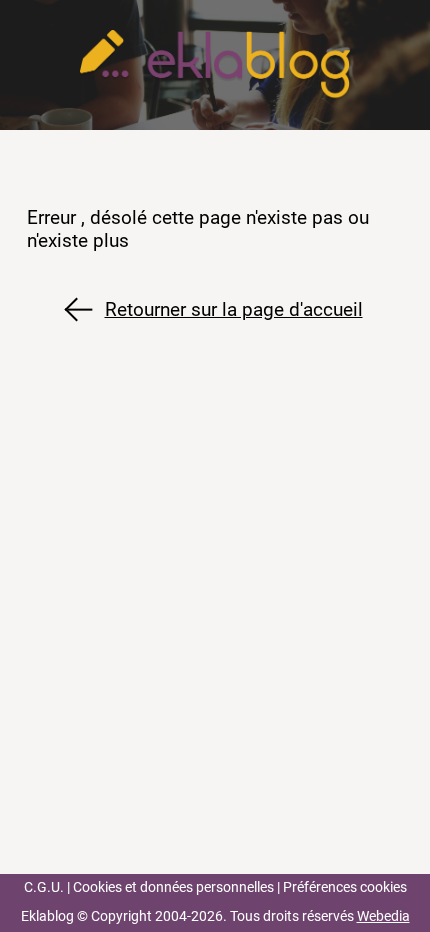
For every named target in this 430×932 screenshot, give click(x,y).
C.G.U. (44, 887)
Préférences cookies (345, 887)
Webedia (383, 916)
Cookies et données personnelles (173, 887)
